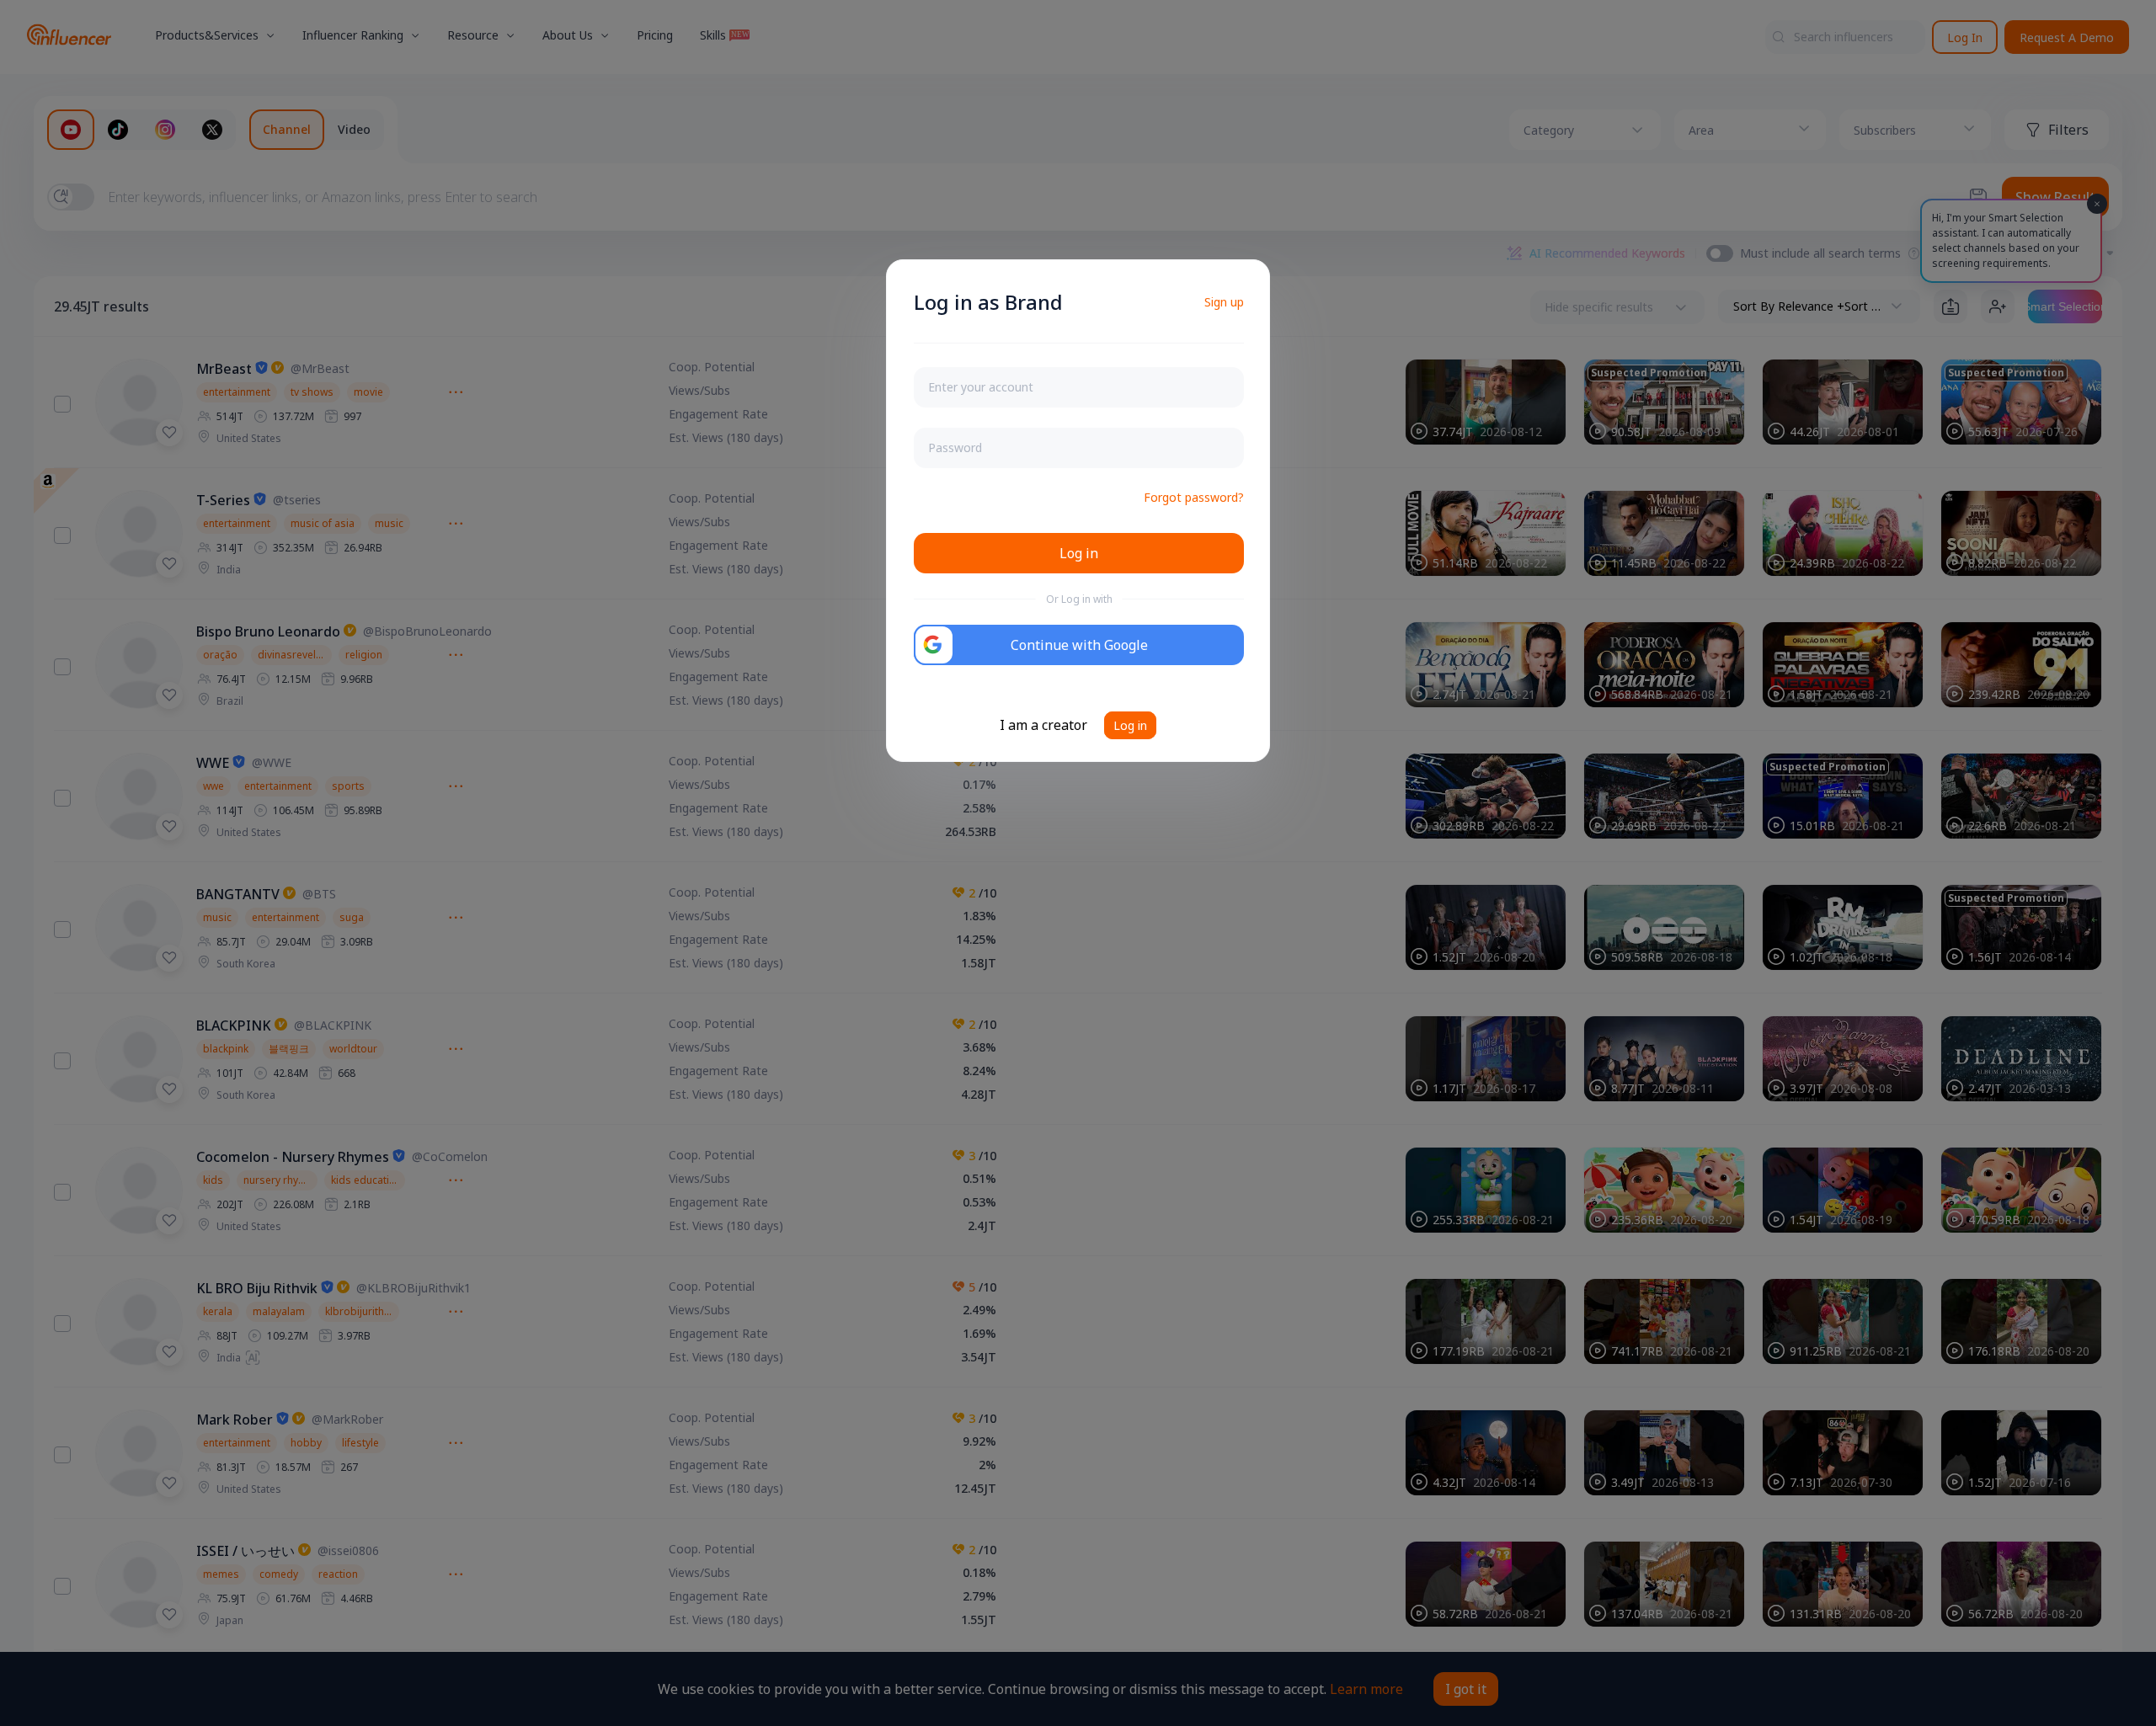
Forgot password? (1194, 497)
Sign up (1224, 302)
